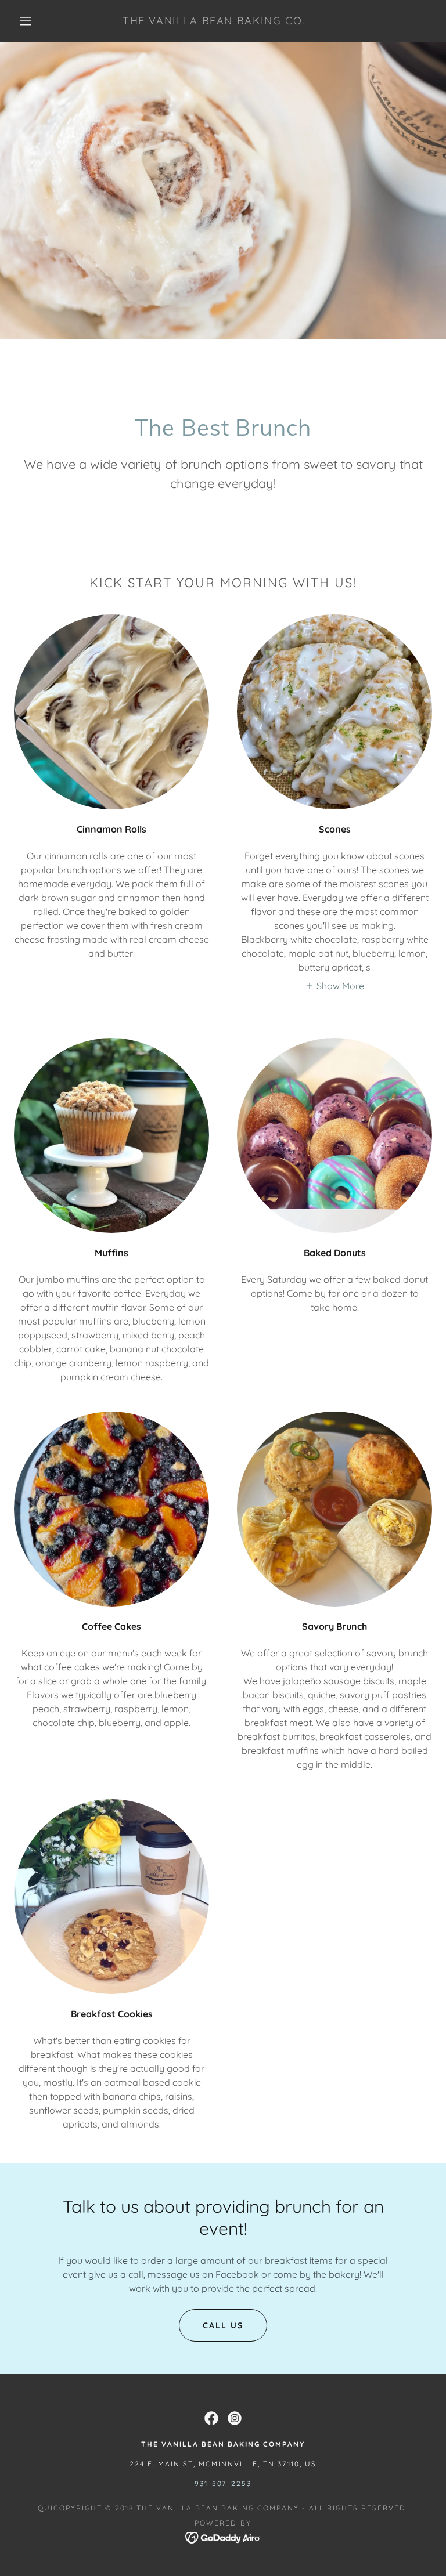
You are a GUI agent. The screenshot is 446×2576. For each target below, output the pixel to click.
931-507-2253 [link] (223, 2483)
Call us (223, 2325)
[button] (26, 21)
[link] (214, 21)
